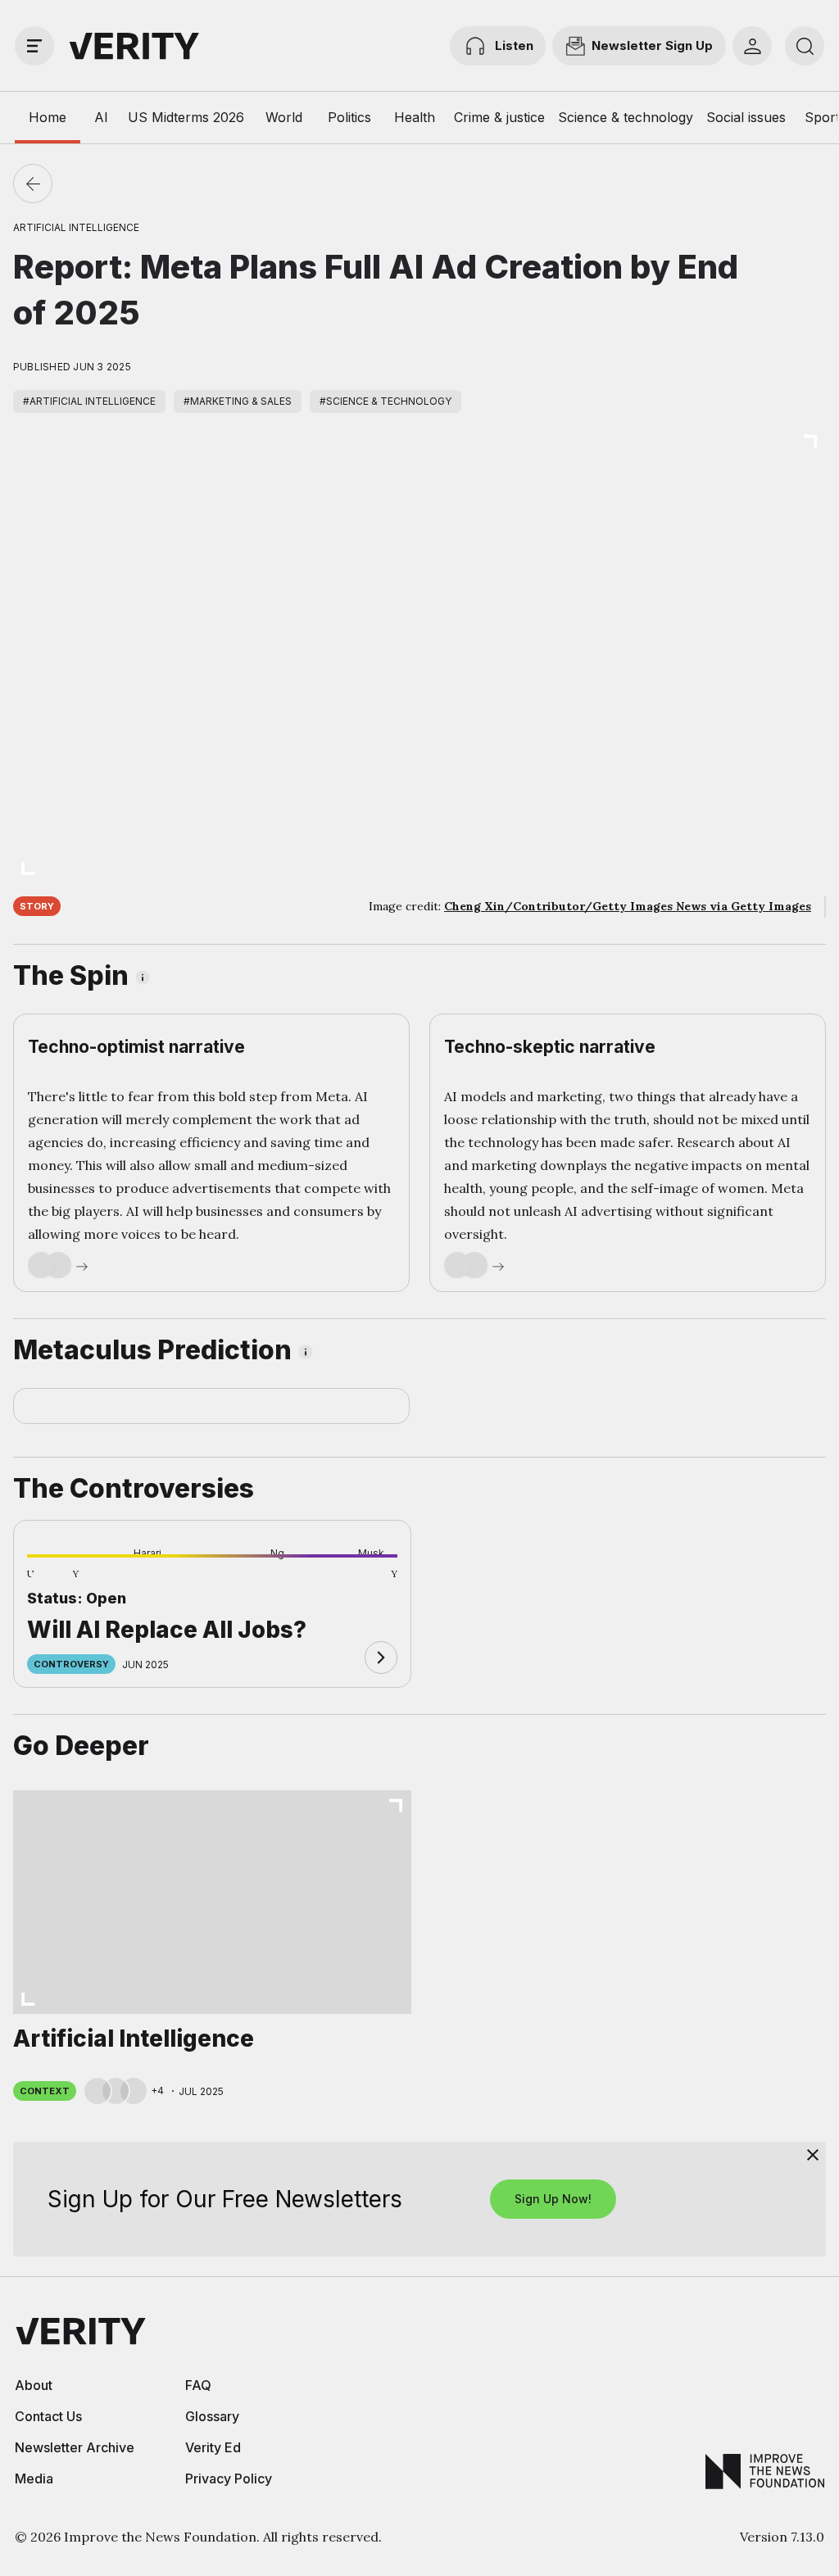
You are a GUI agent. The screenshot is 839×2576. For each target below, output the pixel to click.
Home (48, 117)
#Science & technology (385, 401)
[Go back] (33, 184)
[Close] (813, 2155)
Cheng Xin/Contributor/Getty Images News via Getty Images (628, 906)
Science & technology (626, 117)
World (284, 117)
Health (415, 117)
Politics (349, 117)
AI (101, 117)
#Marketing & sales (238, 401)
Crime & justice (499, 117)
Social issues (746, 117)
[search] (805, 46)
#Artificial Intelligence (89, 401)
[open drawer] (34, 46)
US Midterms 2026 (186, 117)
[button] (53, 1583)
